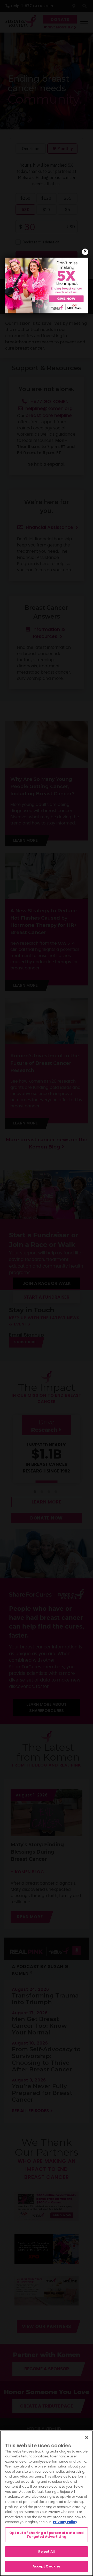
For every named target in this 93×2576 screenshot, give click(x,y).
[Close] (87, 2438)
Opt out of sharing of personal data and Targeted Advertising (47, 2535)
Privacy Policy (65, 2522)
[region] (47, 2503)
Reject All (47, 2552)
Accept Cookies (47, 2566)
